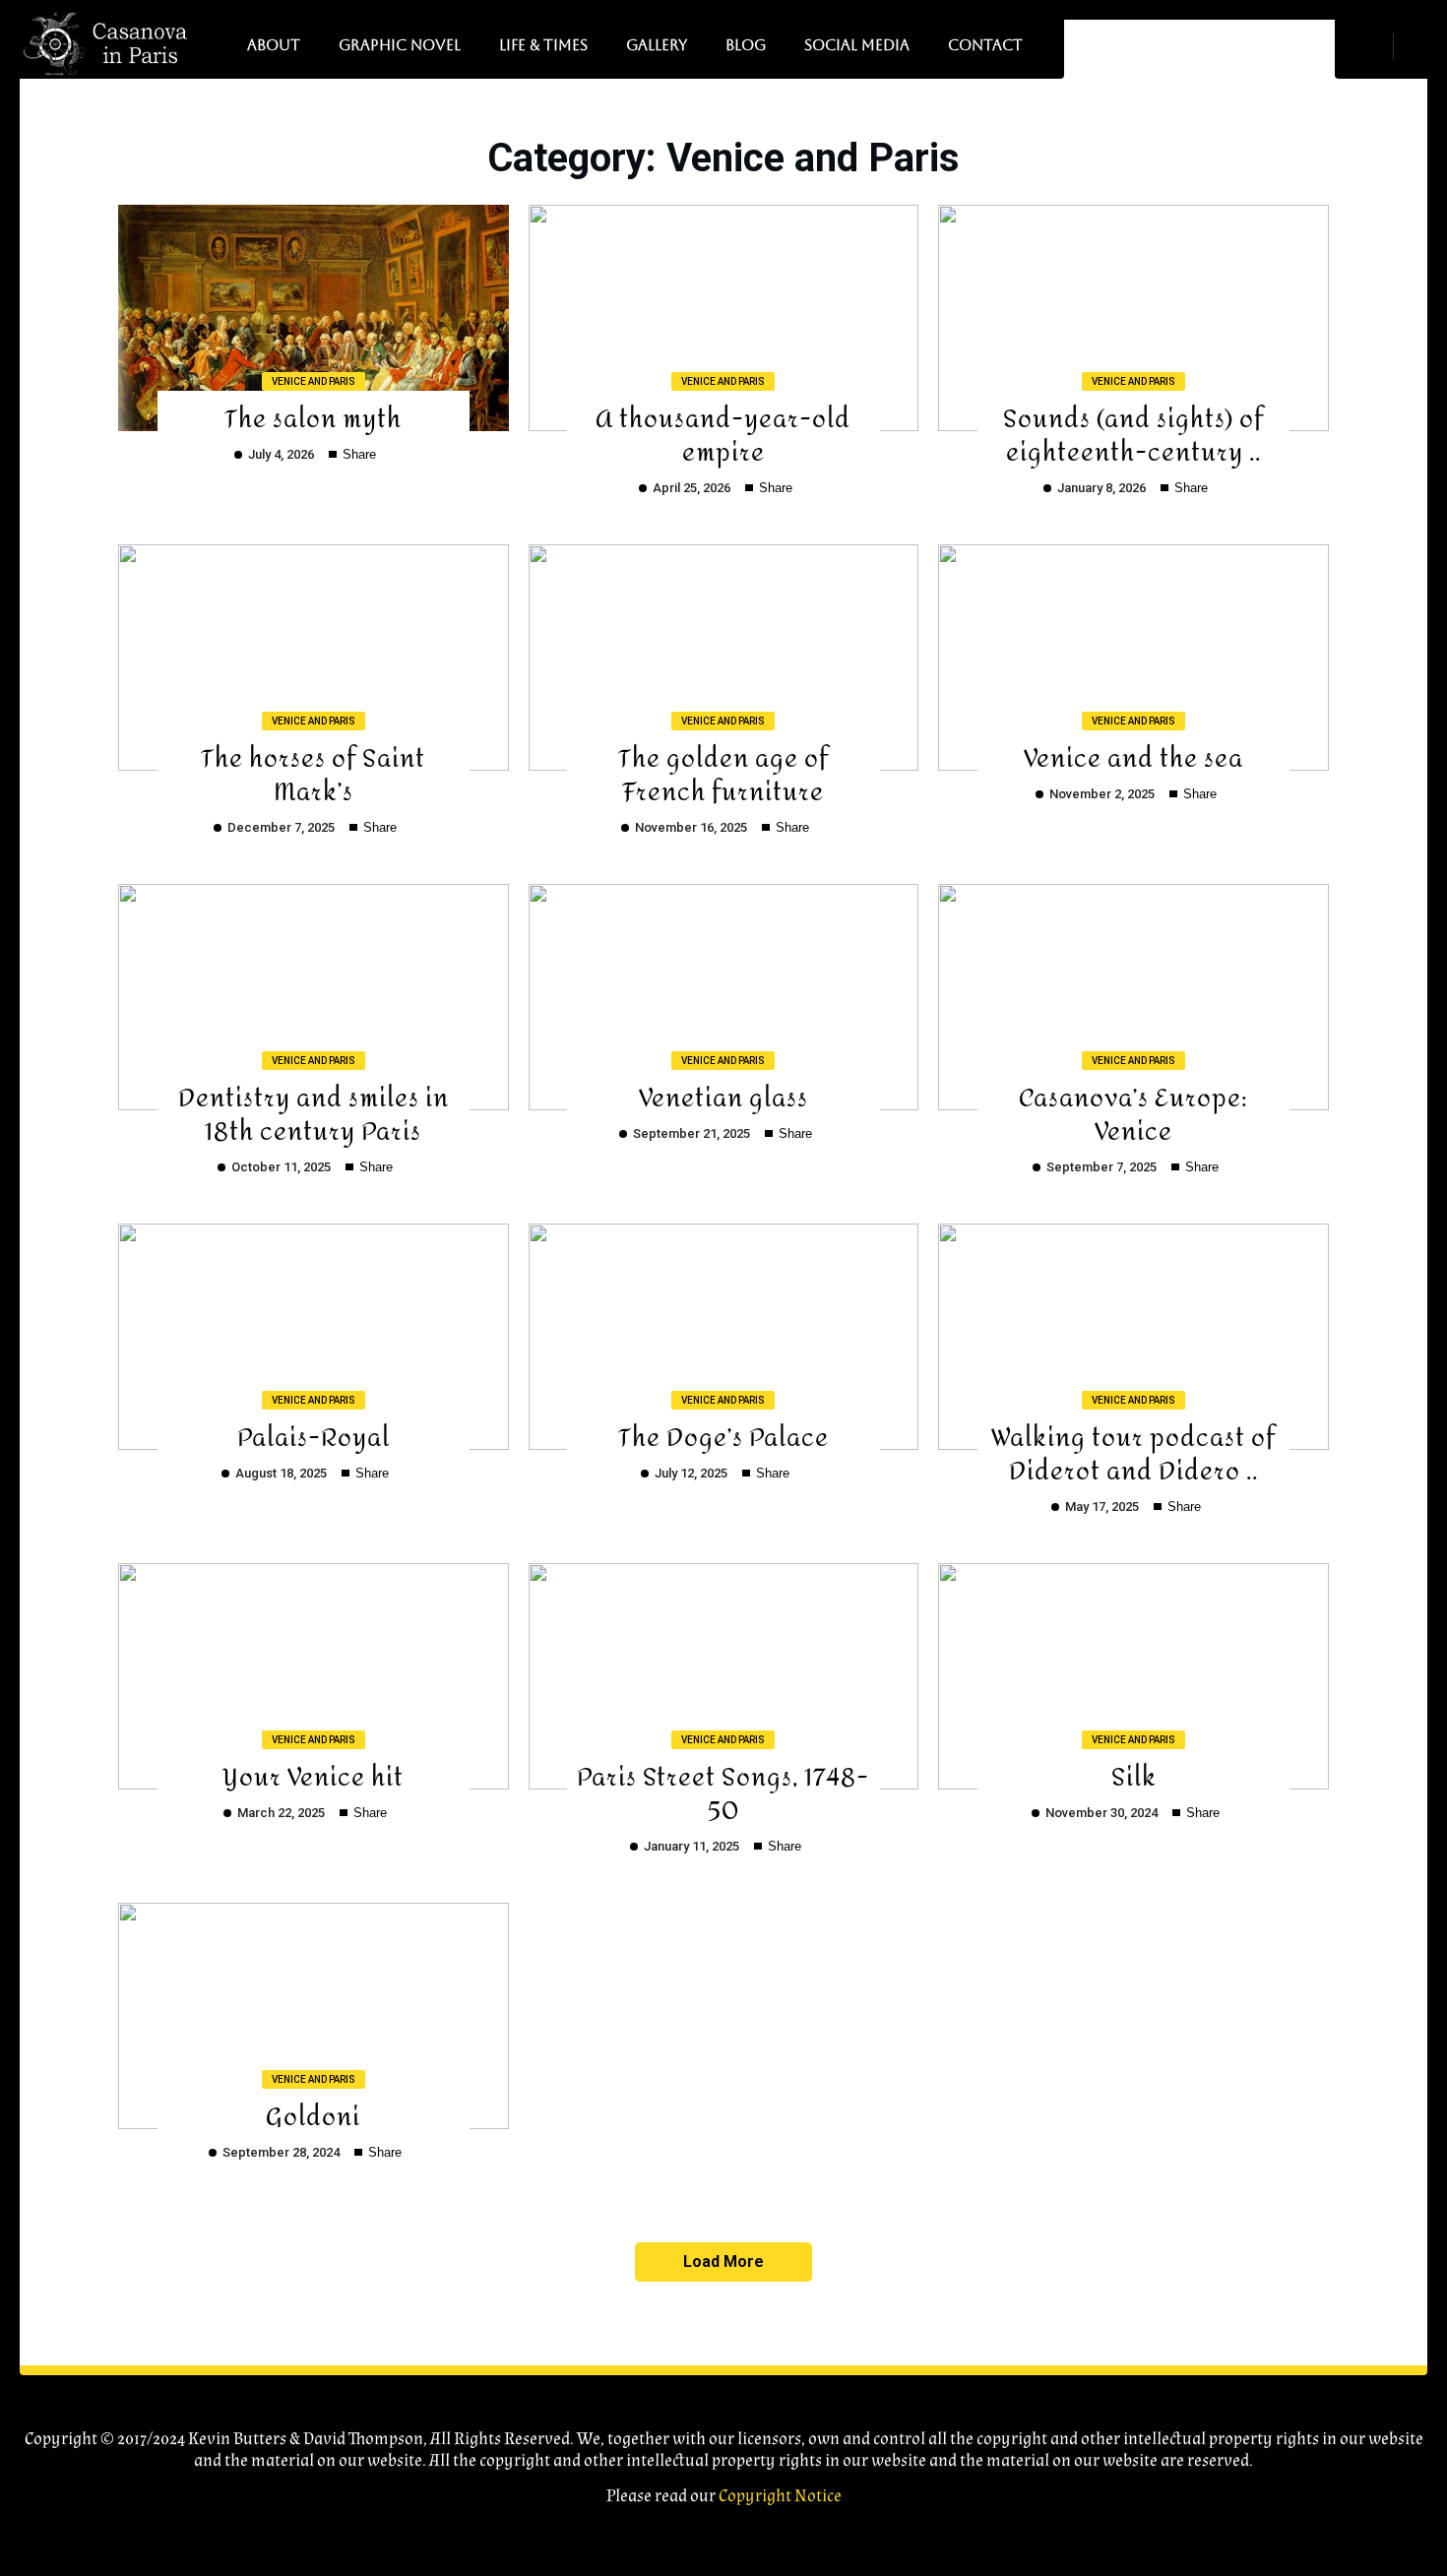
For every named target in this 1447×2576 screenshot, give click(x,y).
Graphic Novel (400, 45)
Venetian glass (723, 1095)
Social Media (857, 45)
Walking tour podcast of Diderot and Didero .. (1133, 1451)
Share (357, 454)
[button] (1418, 45)
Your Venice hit (313, 1774)
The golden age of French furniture (723, 772)
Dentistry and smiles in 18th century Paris (314, 1112)
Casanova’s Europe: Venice (1133, 1112)
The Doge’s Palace (723, 1435)
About (274, 45)
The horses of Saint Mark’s (313, 772)
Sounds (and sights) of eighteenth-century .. (1133, 433)
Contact (985, 45)
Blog (746, 45)
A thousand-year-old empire (723, 433)
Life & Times (543, 45)
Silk (1134, 1774)
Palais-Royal (314, 1435)
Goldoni (313, 2114)
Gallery (657, 45)
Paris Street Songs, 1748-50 (723, 1791)
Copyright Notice (780, 2496)
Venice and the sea (1133, 755)
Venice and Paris (314, 381)
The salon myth (313, 416)
